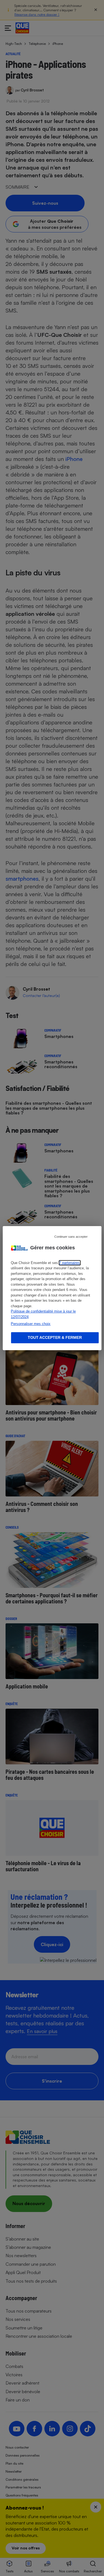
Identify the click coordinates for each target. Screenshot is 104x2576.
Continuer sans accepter (71, 1236)
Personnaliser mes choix (31, 1324)
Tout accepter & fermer (55, 1337)
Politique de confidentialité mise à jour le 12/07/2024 (43, 1314)
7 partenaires (69, 1263)
